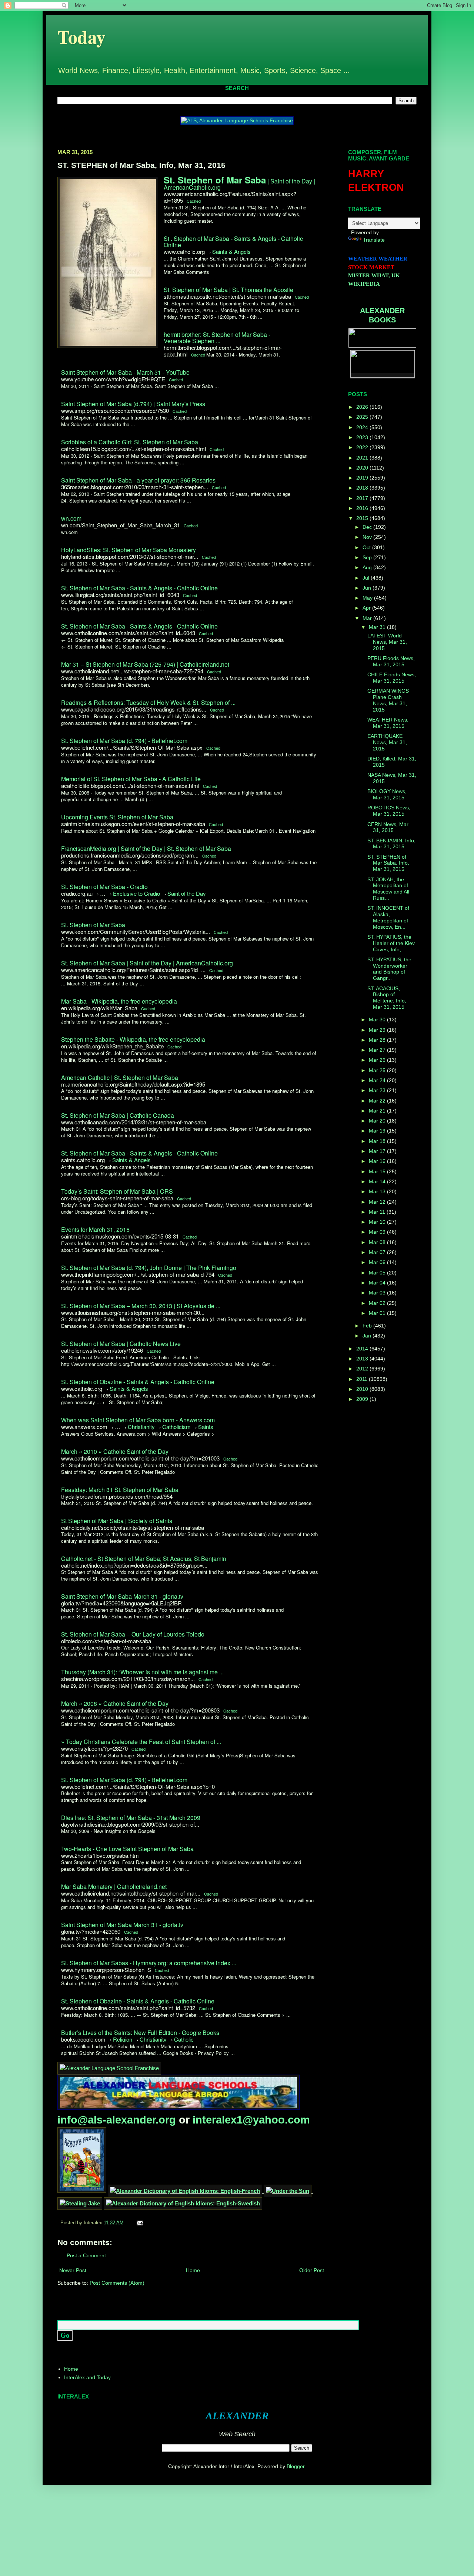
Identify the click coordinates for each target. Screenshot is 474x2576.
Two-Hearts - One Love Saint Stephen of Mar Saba (127, 1849)
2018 (363, 488)
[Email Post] (139, 2223)
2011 (363, 1379)
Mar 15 (378, 1171)
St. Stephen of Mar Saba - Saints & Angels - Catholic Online (139, 588)
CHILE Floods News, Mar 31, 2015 (392, 678)
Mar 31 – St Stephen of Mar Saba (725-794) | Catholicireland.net (145, 664)
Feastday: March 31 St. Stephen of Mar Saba (120, 1490)
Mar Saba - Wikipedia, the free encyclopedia (119, 1001)
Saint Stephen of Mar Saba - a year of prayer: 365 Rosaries (138, 480)
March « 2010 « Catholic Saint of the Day (115, 1451)
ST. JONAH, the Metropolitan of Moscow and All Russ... (388, 889)
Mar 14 (378, 1181)
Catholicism (176, 1427)
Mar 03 (378, 1293)
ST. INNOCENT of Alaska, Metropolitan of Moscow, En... (388, 917)
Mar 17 (378, 1151)
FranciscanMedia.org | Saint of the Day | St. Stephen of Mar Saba (146, 848)
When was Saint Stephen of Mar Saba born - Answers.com (138, 1420)
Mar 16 (378, 1161)
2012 (363, 1369)
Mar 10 (378, 1222)
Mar (368, 618)
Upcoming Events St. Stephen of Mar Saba (117, 817)
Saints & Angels (231, 251)
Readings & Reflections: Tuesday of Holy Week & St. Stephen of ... (148, 702)
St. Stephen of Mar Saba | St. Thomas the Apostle (228, 290)
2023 (363, 437)
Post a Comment (86, 2255)
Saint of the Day (187, 893)
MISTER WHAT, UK (374, 275)
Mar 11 (378, 1212)
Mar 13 (378, 1191)
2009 (363, 1399)
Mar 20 (378, 1121)
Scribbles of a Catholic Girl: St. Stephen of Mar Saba (130, 442)
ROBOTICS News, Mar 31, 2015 (389, 811)
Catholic (184, 2039)
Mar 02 (378, 1303)
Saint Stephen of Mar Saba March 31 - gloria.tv (122, 1596)
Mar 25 (378, 1070)
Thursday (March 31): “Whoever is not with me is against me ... (142, 1672)
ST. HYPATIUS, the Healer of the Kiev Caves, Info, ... (391, 943)
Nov (368, 537)
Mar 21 (378, 1111)
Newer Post (73, 2270)
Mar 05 (378, 1273)
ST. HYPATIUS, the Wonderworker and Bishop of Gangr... (389, 969)
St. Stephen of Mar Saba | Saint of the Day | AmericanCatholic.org (147, 963)
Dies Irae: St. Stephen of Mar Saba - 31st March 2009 (131, 1818)
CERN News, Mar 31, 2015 (388, 827)
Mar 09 (378, 1232)
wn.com (71, 518)
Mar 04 (378, 1283)
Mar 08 (378, 1242)
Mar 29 (378, 1030)
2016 (363, 508)
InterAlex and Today (87, 2377)
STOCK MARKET (371, 267)
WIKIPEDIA (364, 284)
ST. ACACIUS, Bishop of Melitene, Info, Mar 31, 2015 (387, 998)
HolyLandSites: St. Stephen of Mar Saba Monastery (128, 550)
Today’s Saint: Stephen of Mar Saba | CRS (117, 1191)
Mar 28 (378, 1040)
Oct (367, 547)
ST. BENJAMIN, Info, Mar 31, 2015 (391, 844)
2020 (363, 468)
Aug (368, 567)
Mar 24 (378, 1080)
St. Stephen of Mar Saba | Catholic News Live (121, 1344)
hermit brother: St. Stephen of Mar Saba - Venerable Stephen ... (217, 338)
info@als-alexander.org (118, 2120)
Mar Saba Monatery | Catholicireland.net (114, 1887)
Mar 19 (378, 1131)
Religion (123, 2039)
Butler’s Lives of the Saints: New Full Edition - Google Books (140, 2033)
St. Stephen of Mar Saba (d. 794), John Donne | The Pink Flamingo (149, 1268)
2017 (363, 498)
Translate (374, 240)
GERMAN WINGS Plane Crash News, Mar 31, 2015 (388, 700)
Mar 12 (378, 1202)
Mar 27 (378, 1050)
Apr (367, 608)
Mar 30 (378, 1020)
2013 (363, 1359)
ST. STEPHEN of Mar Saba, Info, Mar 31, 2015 (388, 863)
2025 (363, 417)
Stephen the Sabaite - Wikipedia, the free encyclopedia (133, 1039)
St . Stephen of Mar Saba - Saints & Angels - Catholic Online (233, 242)
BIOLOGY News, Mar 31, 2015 (387, 794)
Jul (367, 578)
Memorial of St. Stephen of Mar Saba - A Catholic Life (131, 779)
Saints (206, 1427)
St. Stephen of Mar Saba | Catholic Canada (118, 1115)
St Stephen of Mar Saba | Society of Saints (117, 1521)
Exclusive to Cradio (136, 893)
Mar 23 (378, 1090)
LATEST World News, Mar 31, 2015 (387, 642)
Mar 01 (378, 1313)
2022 (363, 447)
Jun (368, 588)
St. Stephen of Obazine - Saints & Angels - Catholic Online (138, 1382)
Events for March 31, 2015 (95, 1229)
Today (81, 37)
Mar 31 (378, 627)
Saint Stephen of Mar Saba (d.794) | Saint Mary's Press (133, 404)
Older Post (312, 2270)
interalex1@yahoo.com (251, 2120)
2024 (363, 427)
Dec (368, 527)
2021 (363, 458)
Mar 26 (378, 1060)
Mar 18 (378, 1141)
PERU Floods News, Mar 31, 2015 (391, 661)
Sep (368, 557)
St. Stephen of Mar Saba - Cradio (104, 887)
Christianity (141, 1427)
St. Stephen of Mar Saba (93, 925)
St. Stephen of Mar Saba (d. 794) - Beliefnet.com (124, 741)
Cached (194, 201)
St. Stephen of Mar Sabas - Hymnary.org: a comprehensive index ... (149, 1963)
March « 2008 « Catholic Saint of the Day (115, 1703)
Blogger (296, 2466)
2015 (363, 518)
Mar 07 (378, 1252)
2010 (363, 1389)
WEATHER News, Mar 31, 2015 (388, 723)
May (368, 598)
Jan (368, 1336)
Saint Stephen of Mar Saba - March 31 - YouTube (125, 372)
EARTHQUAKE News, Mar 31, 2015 (387, 742)
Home (193, 2270)
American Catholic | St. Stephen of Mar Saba (120, 1078)
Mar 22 (378, 1101)
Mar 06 (378, 1262)
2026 (363, 407)
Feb (368, 1326)
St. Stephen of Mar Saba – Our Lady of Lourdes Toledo (133, 1634)
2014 (363, 1349)
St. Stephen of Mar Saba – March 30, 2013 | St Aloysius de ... (141, 1306)
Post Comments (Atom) (117, 2283)
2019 (363, 478)
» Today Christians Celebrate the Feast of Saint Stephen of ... (141, 1742)
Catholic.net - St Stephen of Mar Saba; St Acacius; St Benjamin (144, 1559)
